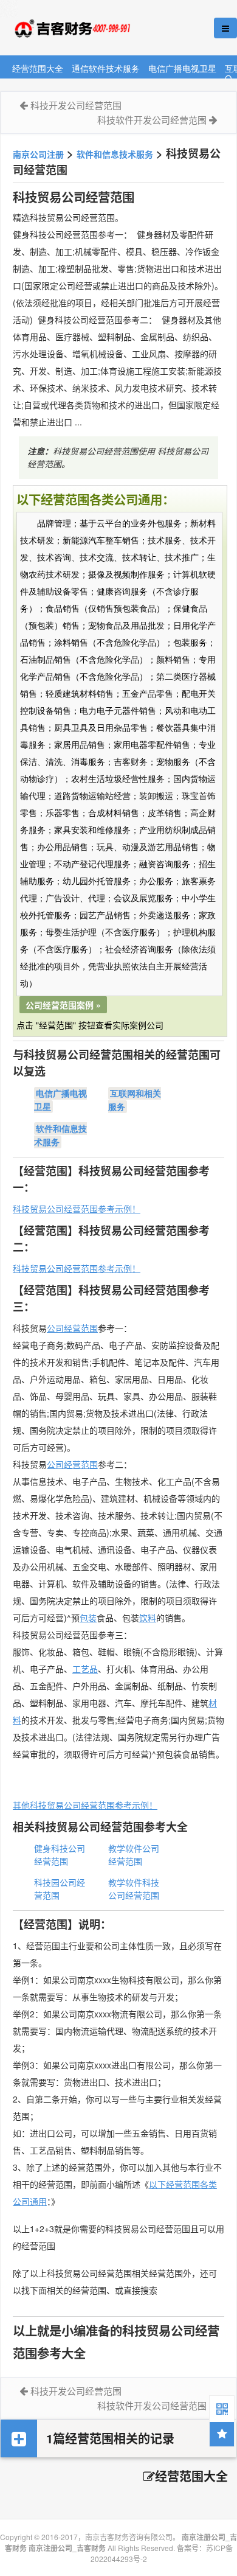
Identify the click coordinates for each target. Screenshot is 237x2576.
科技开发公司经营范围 (76, 105)
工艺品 (85, 1669)
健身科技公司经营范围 (60, 1855)
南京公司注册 (38, 154)
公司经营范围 (72, 1328)
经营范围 (81, 1464)
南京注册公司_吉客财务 (91, 28)
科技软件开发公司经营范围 (152, 120)
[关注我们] (222, 2408)
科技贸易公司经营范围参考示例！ (77, 1209)
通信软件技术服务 (106, 68)
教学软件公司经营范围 (134, 1855)
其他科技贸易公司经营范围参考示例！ (85, 1805)
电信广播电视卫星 (182, 68)
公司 (55, 1464)
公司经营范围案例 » (63, 1005)
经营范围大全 (38, 68)
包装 (88, 1618)
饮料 (148, 1618)
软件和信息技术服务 (115, 154)
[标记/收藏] (222, 2434)
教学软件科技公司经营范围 (134, 1889)
